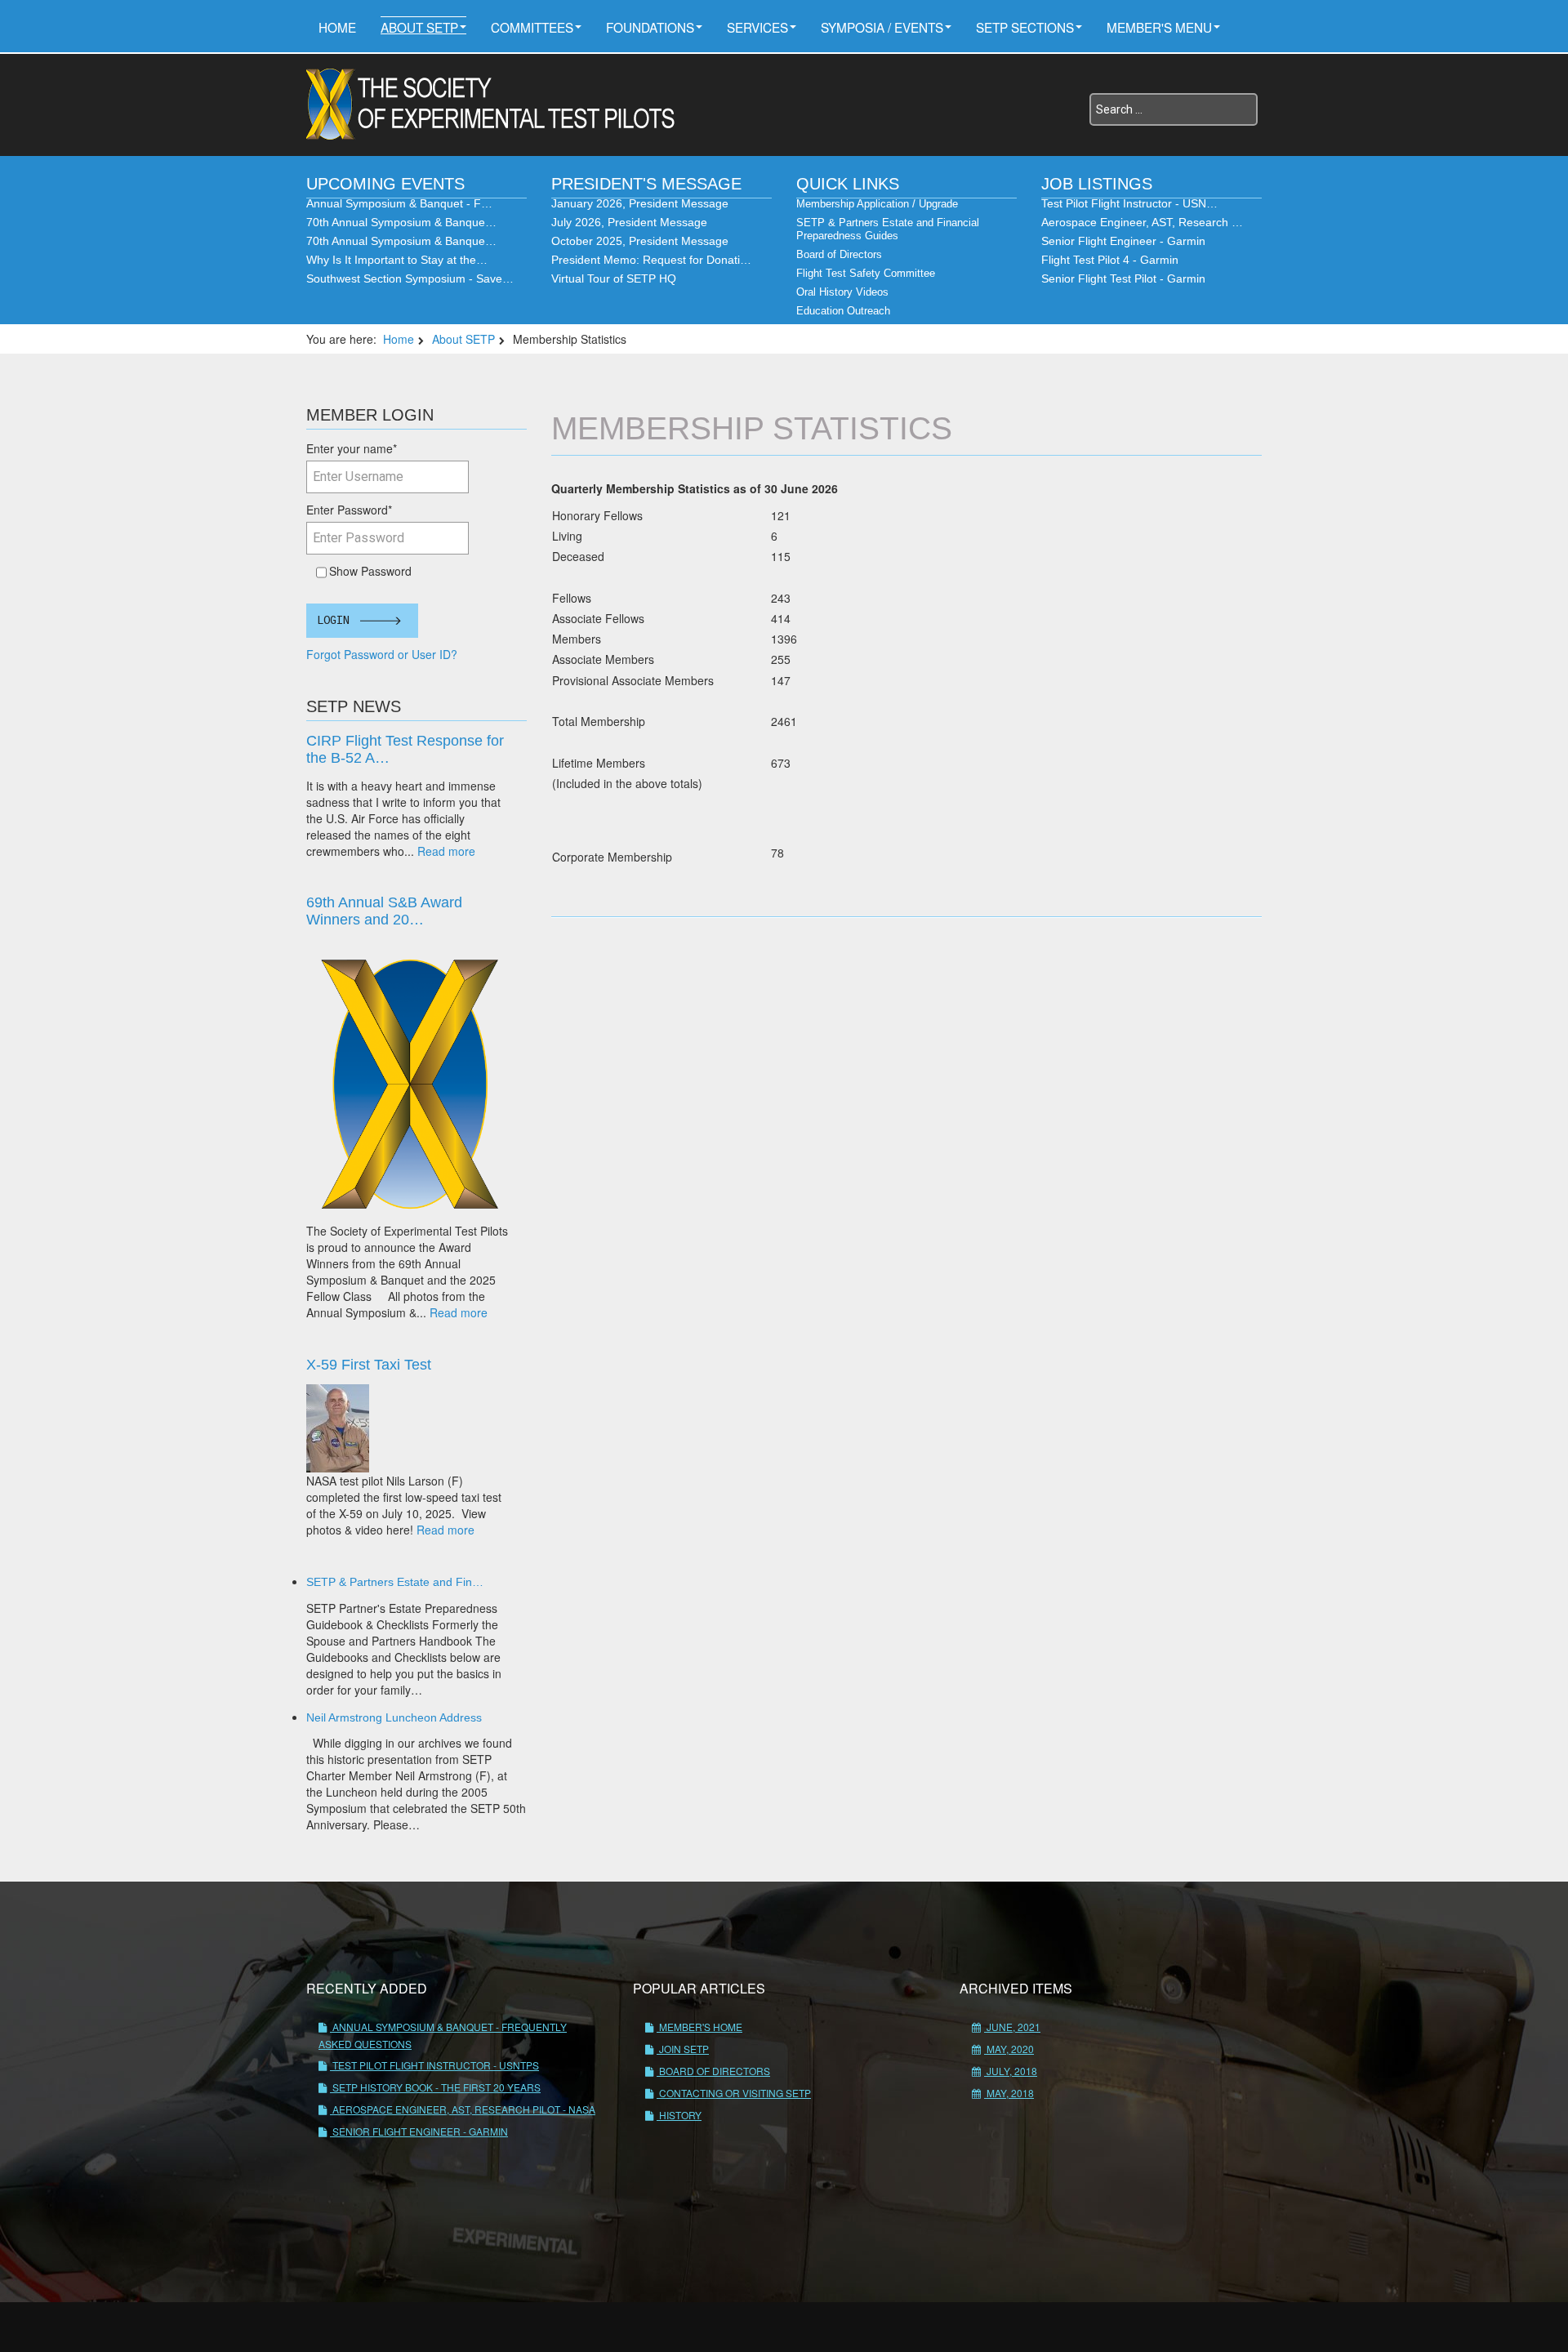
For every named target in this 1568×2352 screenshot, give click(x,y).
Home (337, 27)
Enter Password (349, 510)
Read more (446, 851)
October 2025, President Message (640, 241)
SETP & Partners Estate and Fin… (395, 1582)
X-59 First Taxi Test (369, 1365)
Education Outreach (843, 311)
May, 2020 (1009, 2049)
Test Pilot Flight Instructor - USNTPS (434, 2065)
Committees (532, 27)
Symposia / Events (882, 27)
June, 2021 (1012, 2027)
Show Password (367, 571)
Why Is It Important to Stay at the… (397, 260)
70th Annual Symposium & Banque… (401, 222)
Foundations (650, 27)
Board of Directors (839, 254)
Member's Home (699, 2027)
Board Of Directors (713, 2071)
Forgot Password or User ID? (382, 654)
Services (757, 27)
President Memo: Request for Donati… (651, 260)
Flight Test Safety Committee (866, 273)
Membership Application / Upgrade (877, 204)
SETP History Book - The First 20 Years (435, 2087)
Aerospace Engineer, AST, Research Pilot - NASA (463, 2109)
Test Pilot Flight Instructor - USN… (1129, 203)
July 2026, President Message (629, 222)
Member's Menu (1159, 27)
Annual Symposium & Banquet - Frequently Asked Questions (443, 2035)
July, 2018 (1011, 2071)
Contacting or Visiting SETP (734, 2093)
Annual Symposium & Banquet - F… (399, 203)
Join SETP (683, 2049)
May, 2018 (1009, 2093)
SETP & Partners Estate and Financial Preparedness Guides (888, 229)
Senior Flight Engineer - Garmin (1123, 241)
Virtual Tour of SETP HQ (614, 278)
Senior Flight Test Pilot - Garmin (1123, 278)
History (679, 2115)
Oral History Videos (842, 292)
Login (333, 621)
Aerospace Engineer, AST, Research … (1142, 222)
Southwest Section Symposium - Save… (410, 278)
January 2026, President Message (640, 203)
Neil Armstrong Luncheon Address (394, 1717)
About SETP (419, 27)
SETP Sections (1025, 27)
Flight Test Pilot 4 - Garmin (1110, 260)
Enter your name (352, 448)
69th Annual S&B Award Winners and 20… (384, 911)
